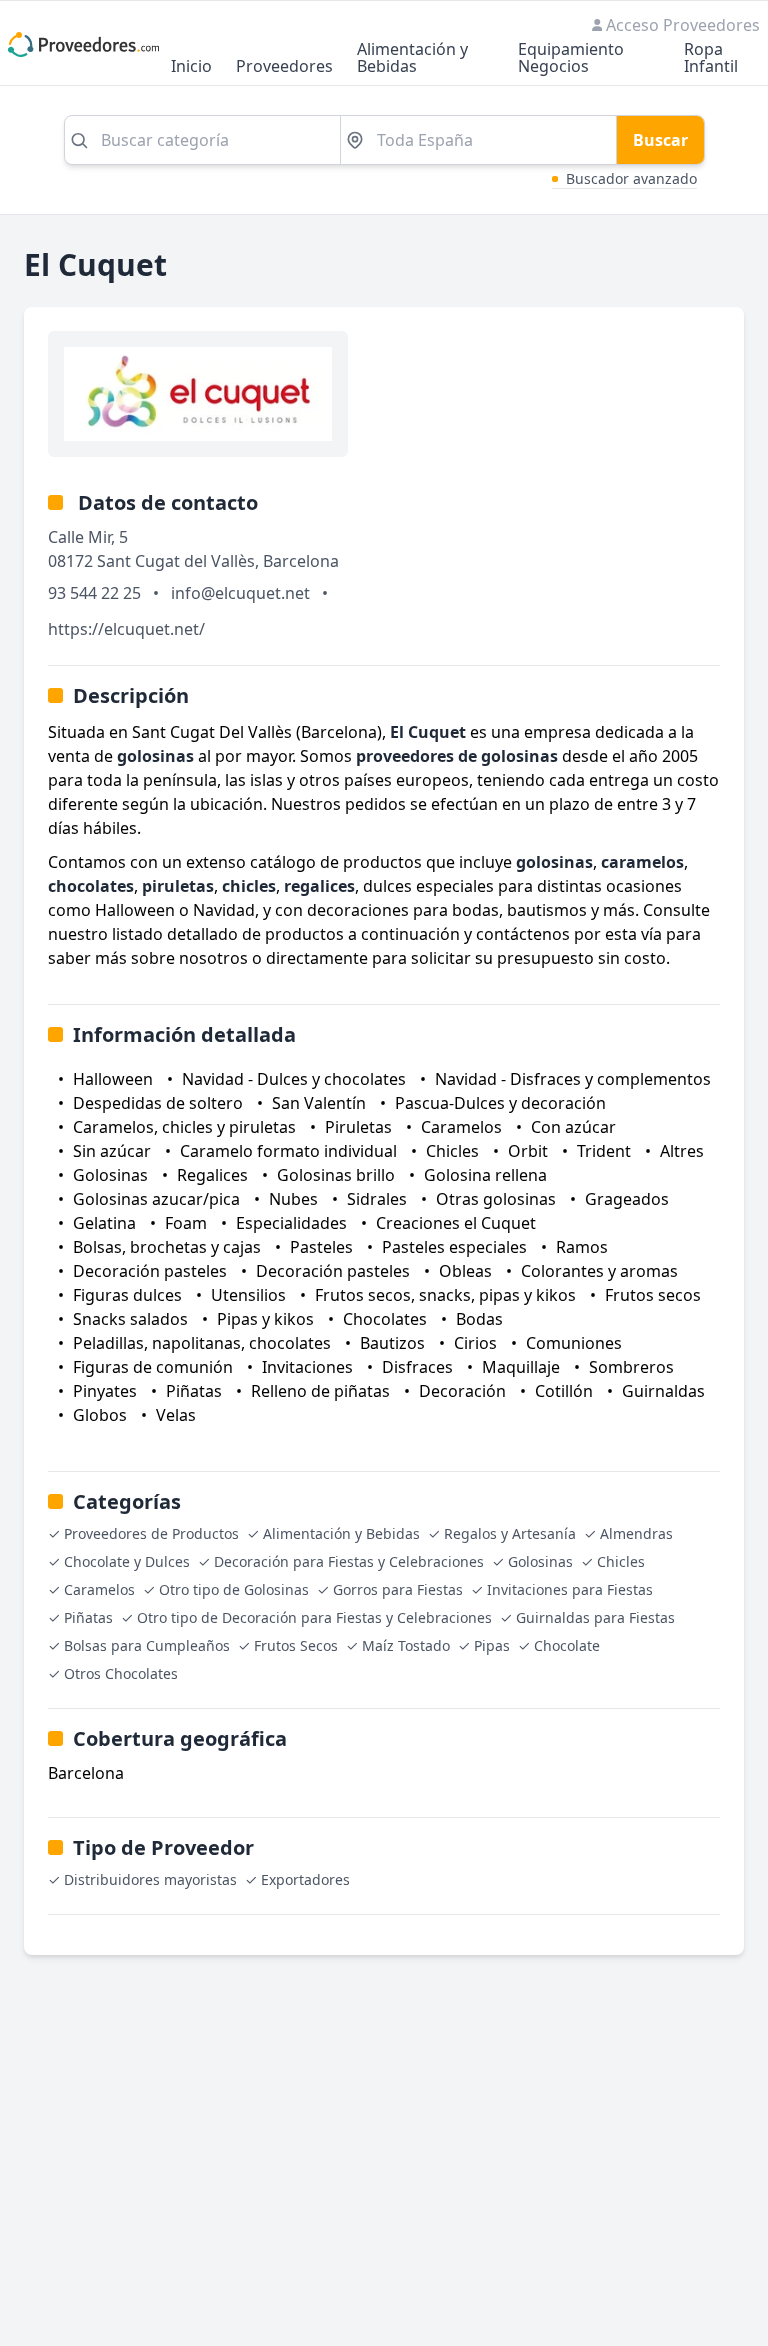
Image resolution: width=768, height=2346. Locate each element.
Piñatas (88, 1617)
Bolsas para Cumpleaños (147, 1645)
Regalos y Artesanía (510, 1533)
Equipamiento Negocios (571, 59)
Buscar (660, 140)
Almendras (636, 1533)
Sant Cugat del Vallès (176, 561)
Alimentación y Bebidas (412, 59)
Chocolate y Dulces (127, 1561)
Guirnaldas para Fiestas (595, 1617)
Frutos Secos (296, 1645)
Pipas (492, 1645)
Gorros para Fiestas (398, 1589)
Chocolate (567, 1645)
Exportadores (305, 1879)
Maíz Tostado (406, 1645)
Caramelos (99, 1589)
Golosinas (540, 1561)
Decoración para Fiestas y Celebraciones (349, 1561)
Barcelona (301, 561)
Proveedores (284, 67)
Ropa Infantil (711, 59)
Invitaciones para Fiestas (570, 1589)
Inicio (191, 67)
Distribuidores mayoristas (150, 1879)
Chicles (621, 1561)
